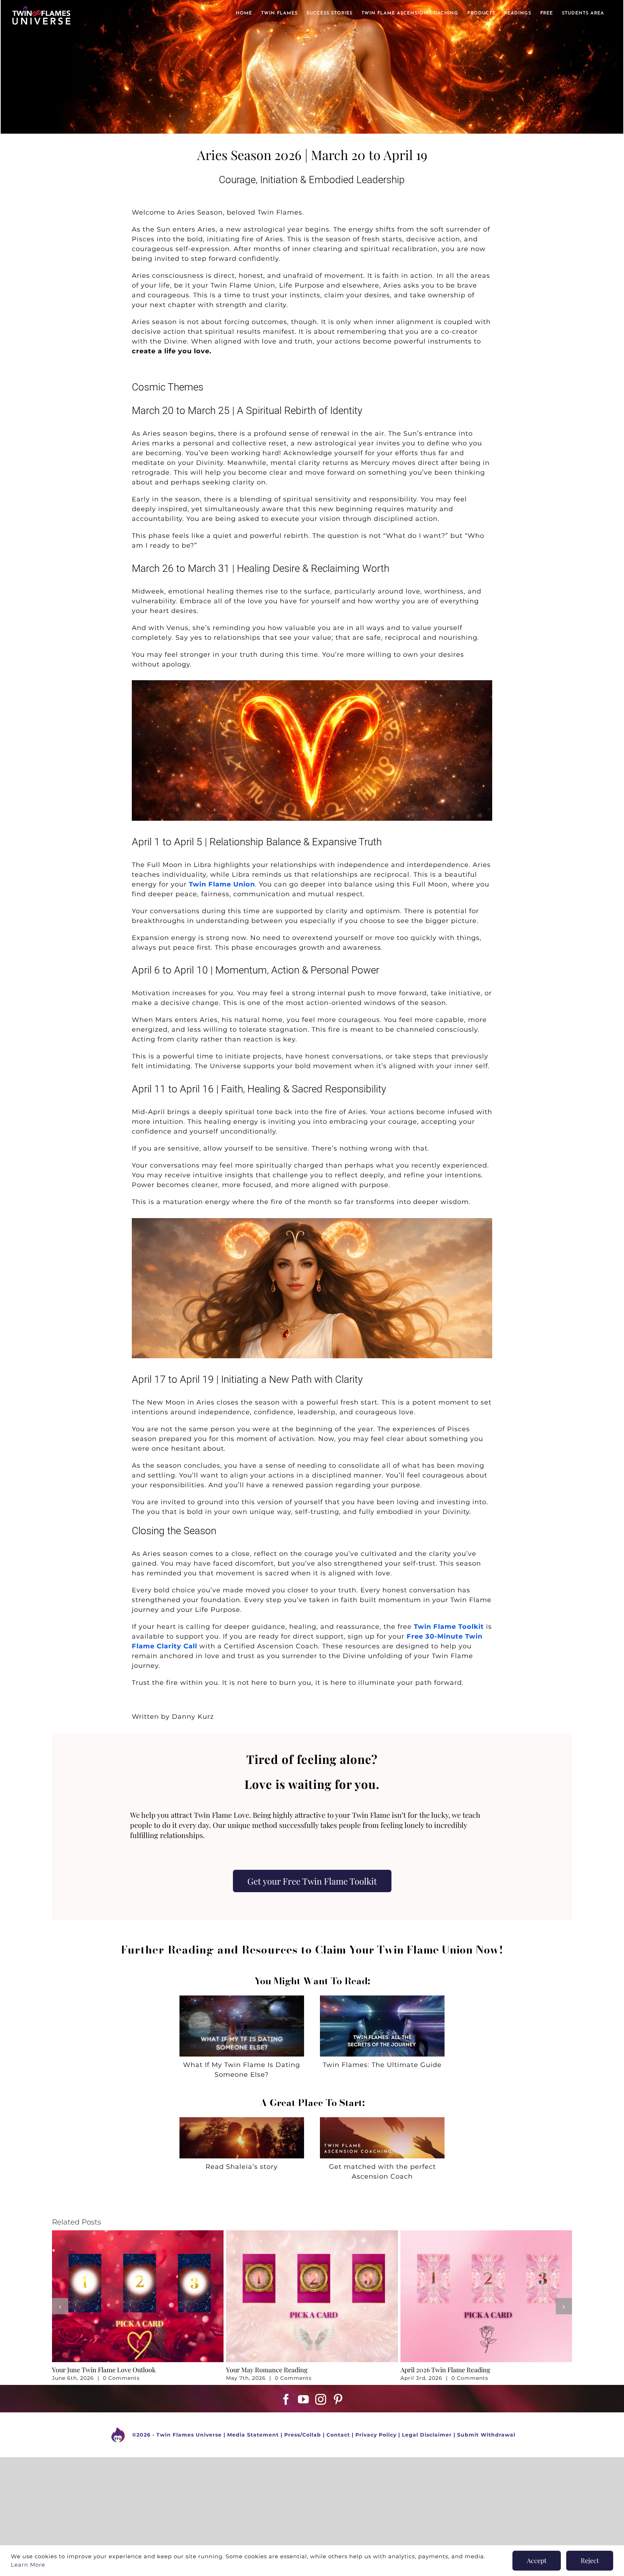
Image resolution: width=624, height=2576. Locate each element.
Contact (338, 2435)
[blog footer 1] (242, 2120)
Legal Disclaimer (427, 2435)
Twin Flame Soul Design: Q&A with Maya (460, 2292)
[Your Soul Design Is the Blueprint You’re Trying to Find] (312, 2234)
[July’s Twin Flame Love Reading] (138, 2234)
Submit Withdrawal (486, 2435)
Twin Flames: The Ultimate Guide (382, 2065)
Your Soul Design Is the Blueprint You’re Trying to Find (305, 2370)
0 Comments (121, 2378)
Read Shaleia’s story (242, 2167)
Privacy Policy (376, 2435)
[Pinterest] (338, 2399)
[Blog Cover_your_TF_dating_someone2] (242, 1999)
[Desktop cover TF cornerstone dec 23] (382, 1999)
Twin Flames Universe (189, 2435)
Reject (590, 2560)
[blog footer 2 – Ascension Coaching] (382, 2120)
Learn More (28, 2565)
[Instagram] (321, 2399)
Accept (537, 2560)
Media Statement (253, 2435)
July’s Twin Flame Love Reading (98, 2370)
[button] (60, 2306)
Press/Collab (303, 2435)
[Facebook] (286, 2399)
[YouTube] (304, 2399)
